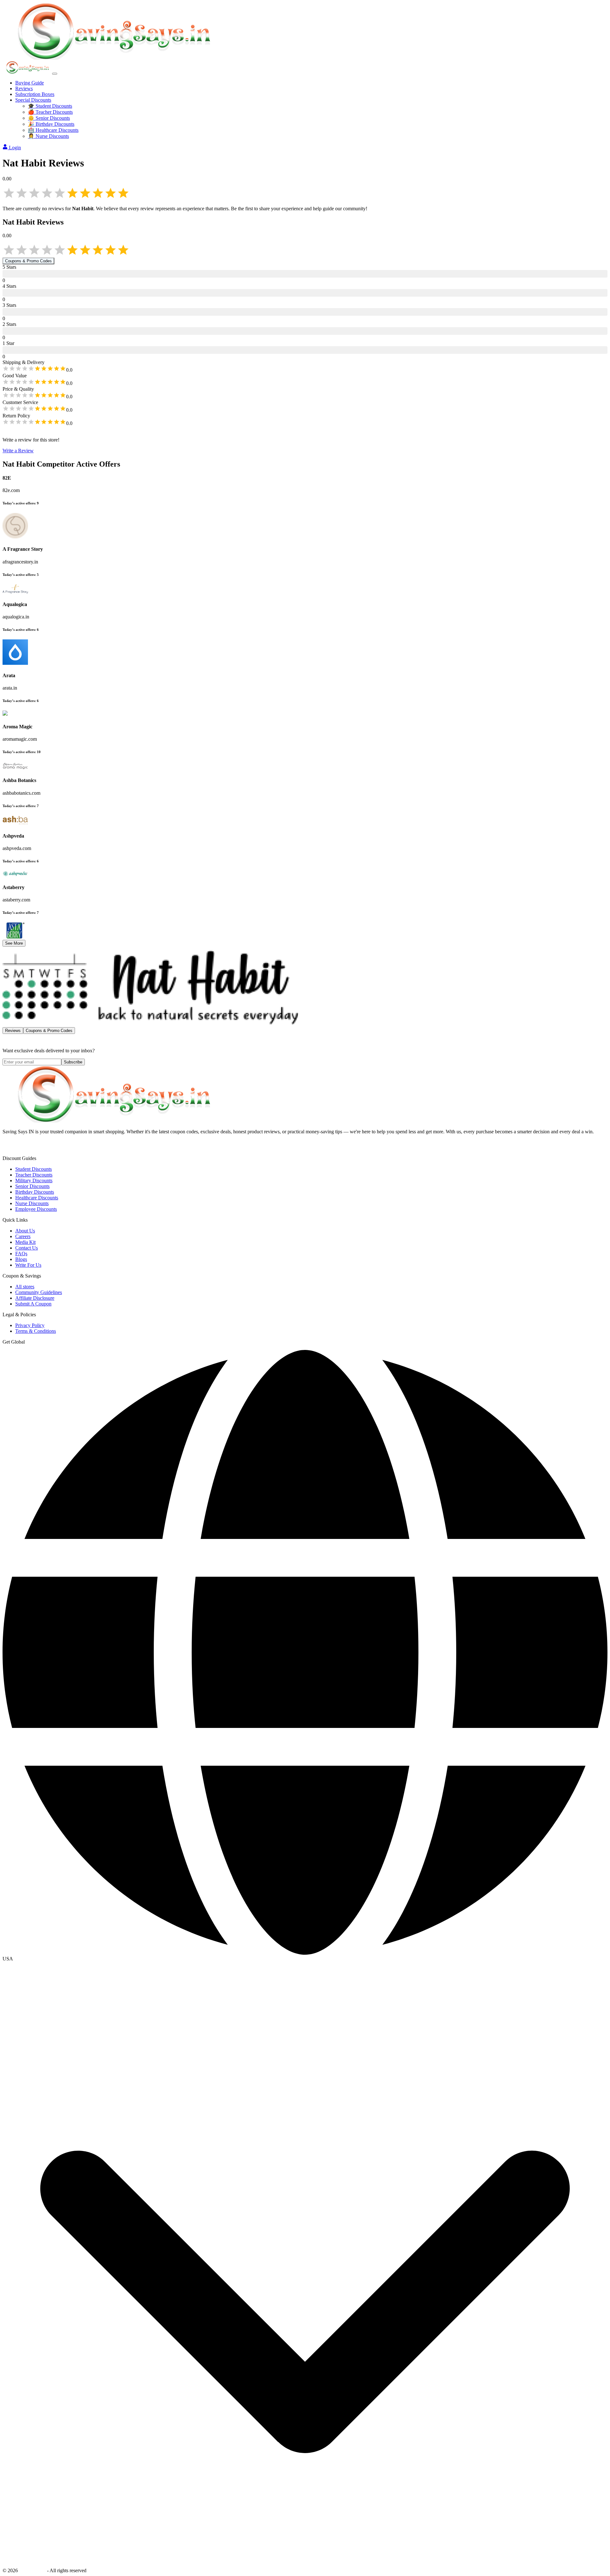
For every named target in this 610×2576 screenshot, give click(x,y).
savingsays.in (32, 2570)
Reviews (24, 88)
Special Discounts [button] (33, 100)
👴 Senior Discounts (49, 118)
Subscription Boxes (35, 94)
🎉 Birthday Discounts (51, 124)
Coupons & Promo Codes (28, 261)
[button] (305, 1959)
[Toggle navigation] (55, 74)
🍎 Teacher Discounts (50, 112)
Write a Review (18, 451)
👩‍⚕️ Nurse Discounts (48, 136)
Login (15, 148)
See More (14, 943)
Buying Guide (30, 83)
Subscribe (73, 1062)
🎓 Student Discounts (50, 106)
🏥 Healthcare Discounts (53, 130)
